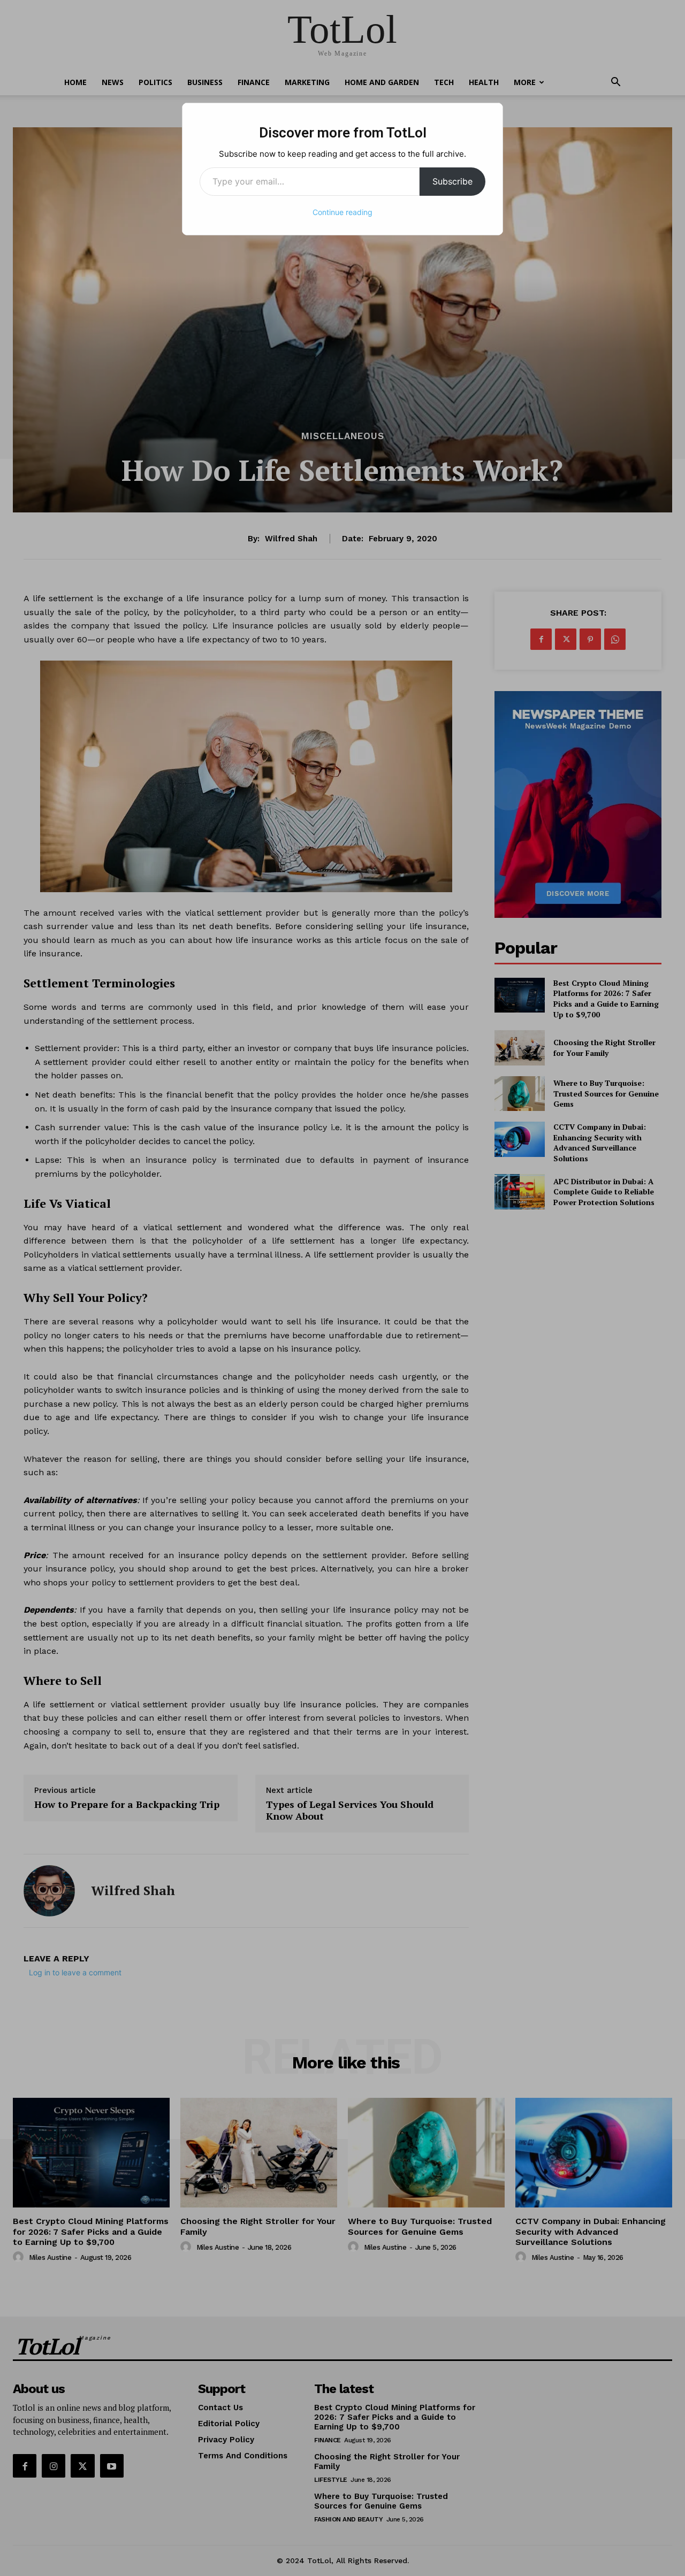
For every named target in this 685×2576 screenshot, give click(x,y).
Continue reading (342, 212)
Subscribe (452, 181)
